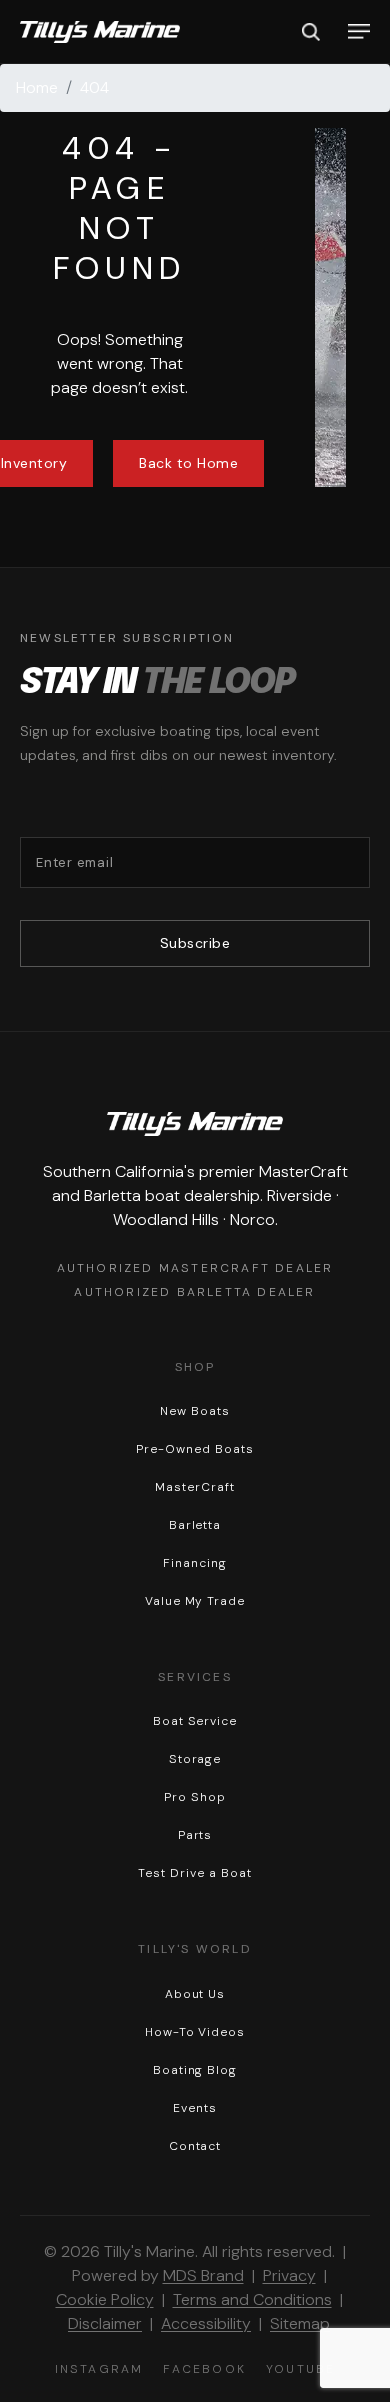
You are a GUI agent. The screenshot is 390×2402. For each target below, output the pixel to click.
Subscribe (195, 943)
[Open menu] (359, 32)
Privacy (289, 2275)
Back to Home (188, 463)
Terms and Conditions (252, 2299)
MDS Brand (203, 2275)
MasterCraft (195, 1487)
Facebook (204, 2369)
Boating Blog (195, 2070)
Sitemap (300, 2323)
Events (195, 2108)
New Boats (195, 1411)
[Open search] (311, 32)
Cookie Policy (105, 2299)
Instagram (99, 2369)
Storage (195, 1759)
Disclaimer (105, 2323)
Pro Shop (195, 1797)
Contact (195, 2146)
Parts (195, 1835)
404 (94, 87)
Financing (195, 1563)
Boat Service (195, 1721)
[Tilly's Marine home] (100, 32)
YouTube (300, 2369)
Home (37, 87)
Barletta (195, 1525)
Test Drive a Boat (194, 1873)
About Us (195, 1994)
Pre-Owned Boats (194, 1449)
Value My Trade (195, 1601)
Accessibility (206, 2323)
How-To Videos (195, 2032)
